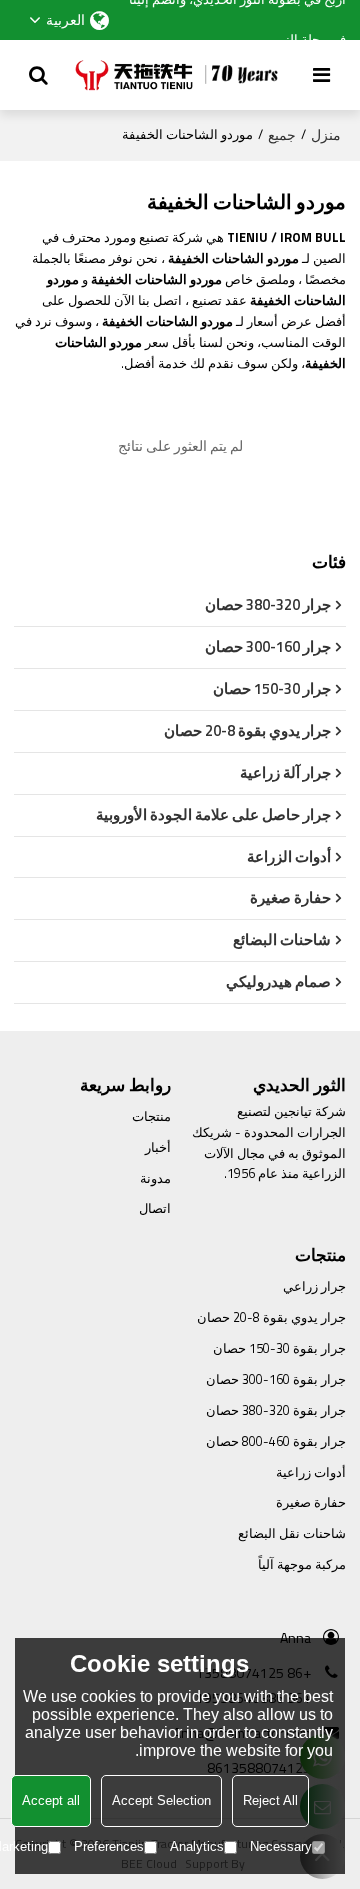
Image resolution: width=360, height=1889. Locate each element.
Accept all (51, 1800)
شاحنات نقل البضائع (292, 1533)
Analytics (197, 1846)
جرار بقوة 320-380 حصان (276, 1410)
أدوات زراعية (311, 1472)
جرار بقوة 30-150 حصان (279, 1348)
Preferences (109, 1846)
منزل (326, 135)
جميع (282, 135)
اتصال (155, 1208)
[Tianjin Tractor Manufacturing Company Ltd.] (180, 75)
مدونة (155, 1178)
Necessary (281, 1846)
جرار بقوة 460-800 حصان (276, 1441)
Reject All (270, 1800)
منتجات (151, 1116)
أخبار (158, 1147)
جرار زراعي (314, 1286)
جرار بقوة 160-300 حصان (276, 1379)
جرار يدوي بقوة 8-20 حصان (271, 1317)
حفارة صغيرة (311, 1502)
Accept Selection (161, 1800)
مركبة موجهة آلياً (302, 1564)
